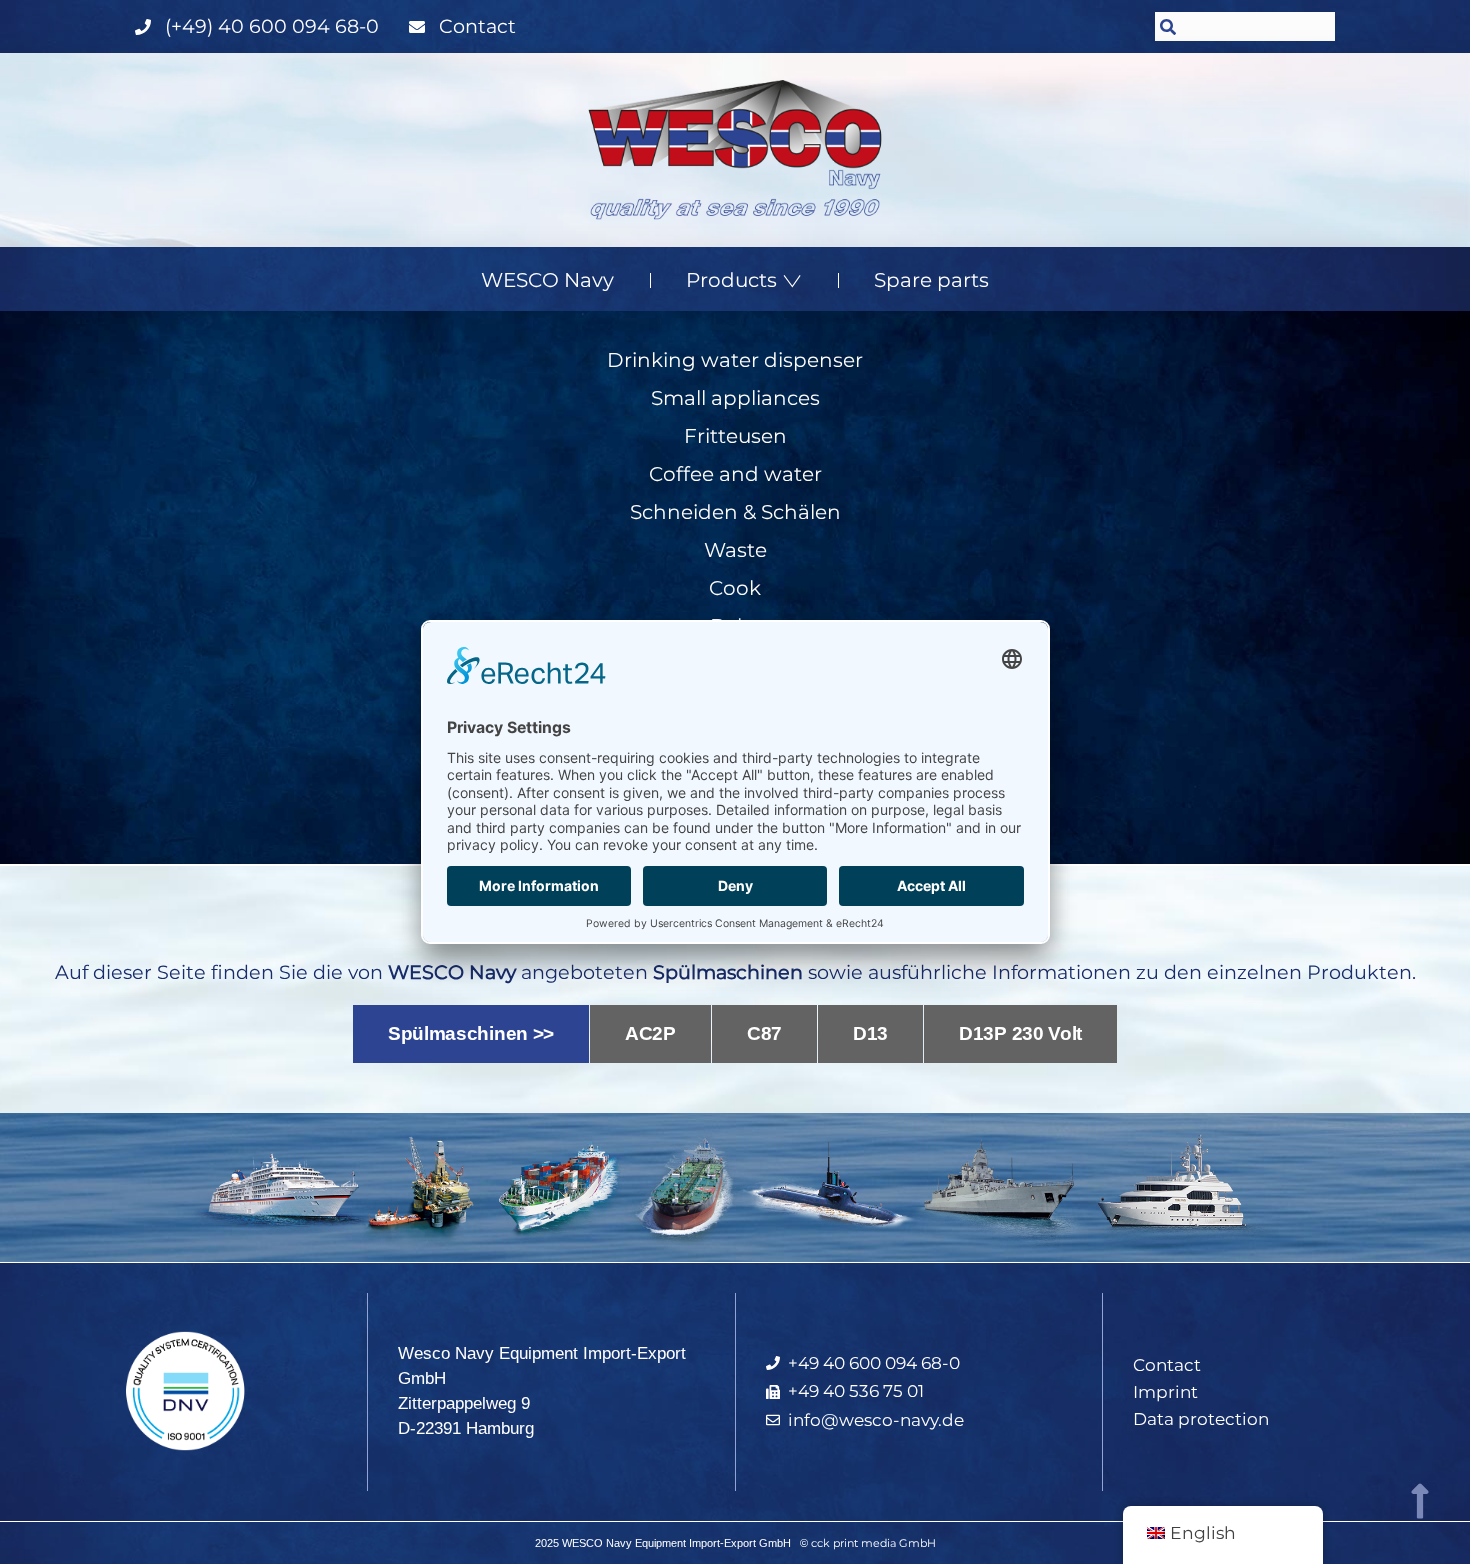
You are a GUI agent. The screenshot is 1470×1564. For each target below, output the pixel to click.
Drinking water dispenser (735, 360)
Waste (735, 550)
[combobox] (1245, 26)
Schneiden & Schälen (735, 512)
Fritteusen (735, 436)
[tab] (471, 1034)
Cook (735, 588)
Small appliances (735, 398)
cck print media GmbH (873, 1543)
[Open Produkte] (792, 280)
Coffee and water (735, 474)
